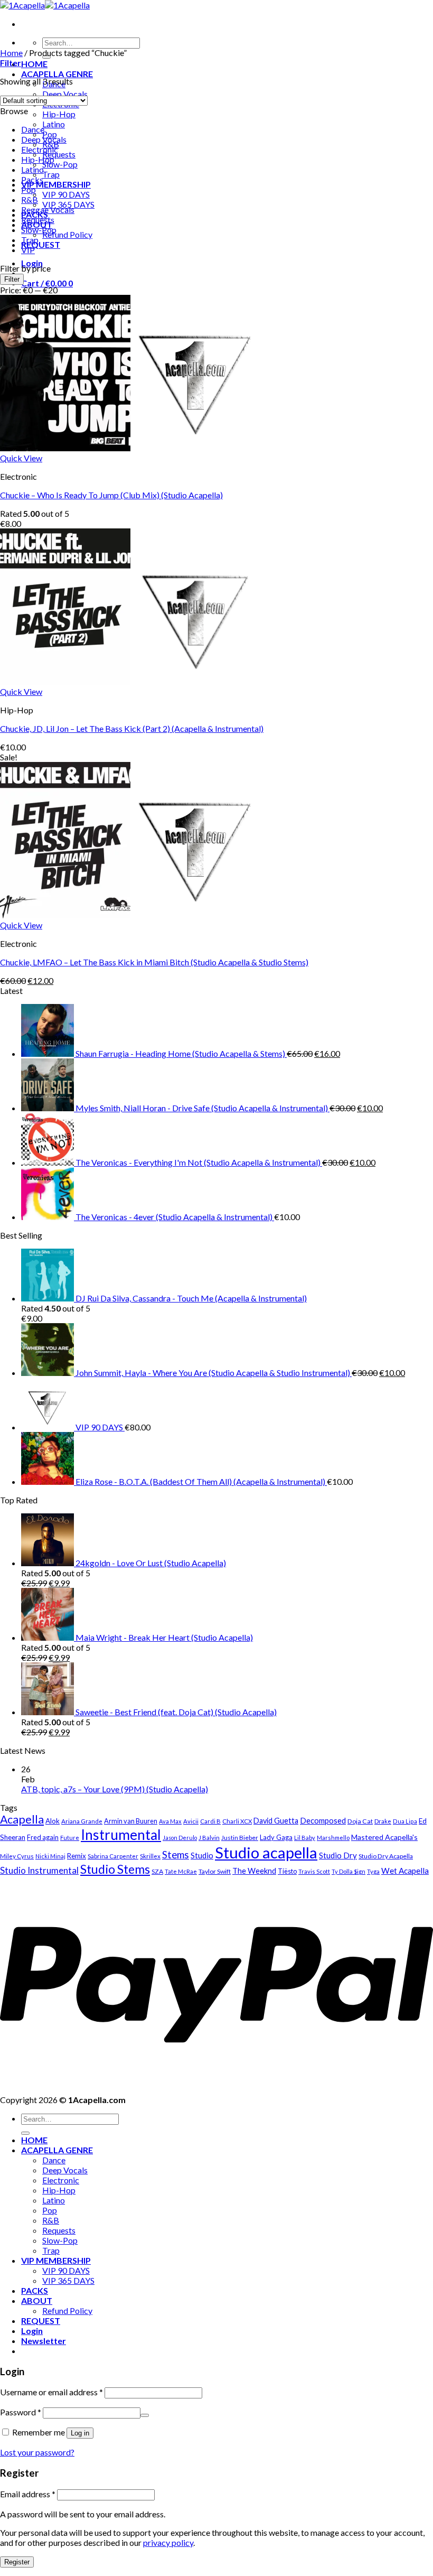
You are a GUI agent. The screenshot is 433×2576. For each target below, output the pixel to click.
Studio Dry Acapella (386, 1856)
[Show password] (145, 2415)
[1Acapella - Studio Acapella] (45, 5)
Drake (383, 1821)
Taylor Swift (215, 1871)
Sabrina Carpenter (113, 1856)
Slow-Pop (60, 164)
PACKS (35, 2290)
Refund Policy (67, 234)
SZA (157, 1871)
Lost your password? (37, 2452)
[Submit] (25, 2133)
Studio (202, 1855)
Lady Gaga (276, 1837)
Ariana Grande (82, 1821)
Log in (80, 2433)
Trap (51, 174)
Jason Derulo (180, 1838)
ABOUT (37, 2300)
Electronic (40, 149)
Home (11, 53)
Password (21, 2412)
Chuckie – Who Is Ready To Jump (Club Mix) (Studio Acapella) (111, 495)
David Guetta (276, 1821)
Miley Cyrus (17, 1856)
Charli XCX (237, 1821)
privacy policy (168, 2542)
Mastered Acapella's (384, 1837)
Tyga (373, 1871)
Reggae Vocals (48, 210)
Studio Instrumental (39, 1870)
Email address (28, 2494)
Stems (176, 1854)
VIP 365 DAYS (68, 2280)
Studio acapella (266, 1852)
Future (70, 1838)
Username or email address (51, 2392)
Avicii (191, 1821)
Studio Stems (115, 1869)
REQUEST (41, 244)
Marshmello (333, 1838)
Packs (32, 179)
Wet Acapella (405, 1871)
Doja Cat (360, 1821)
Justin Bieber (240, 1838)
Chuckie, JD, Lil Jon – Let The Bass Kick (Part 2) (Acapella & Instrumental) (132, 728)
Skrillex (150, 1856)
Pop (29, 189)
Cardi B (210, 1821)
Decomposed (323, 1820)
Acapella (22, 1819)
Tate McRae (181, 1871)
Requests (59, 154)
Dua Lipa (405, 1821)
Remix (77, 1856)
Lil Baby (305, 1838)
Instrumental (121, 1835)
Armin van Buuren (131, 1821)
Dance (33, 129)
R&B (30, 199)
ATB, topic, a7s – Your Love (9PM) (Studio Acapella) (115, 1789)
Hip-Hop (59, 114)
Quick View (21, 458)
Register (17, 2562)
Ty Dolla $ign (349, 1871)
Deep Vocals (65, 94)
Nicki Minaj (50, 1856)
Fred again (43, 1837)
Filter (12, 279)
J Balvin (209, 1838)
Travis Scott (314, 1871)
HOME (34, 64)
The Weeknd (254, 1871)
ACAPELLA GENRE (57, 74)
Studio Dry (338, 1855)
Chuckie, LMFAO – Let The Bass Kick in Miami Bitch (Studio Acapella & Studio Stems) (154, 962)
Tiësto (287, 1871)
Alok (53, 1821)
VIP (28, 250)
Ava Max (170, 1821)
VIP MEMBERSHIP (56, 184)
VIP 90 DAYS (66, 194)
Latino (54, 124)
